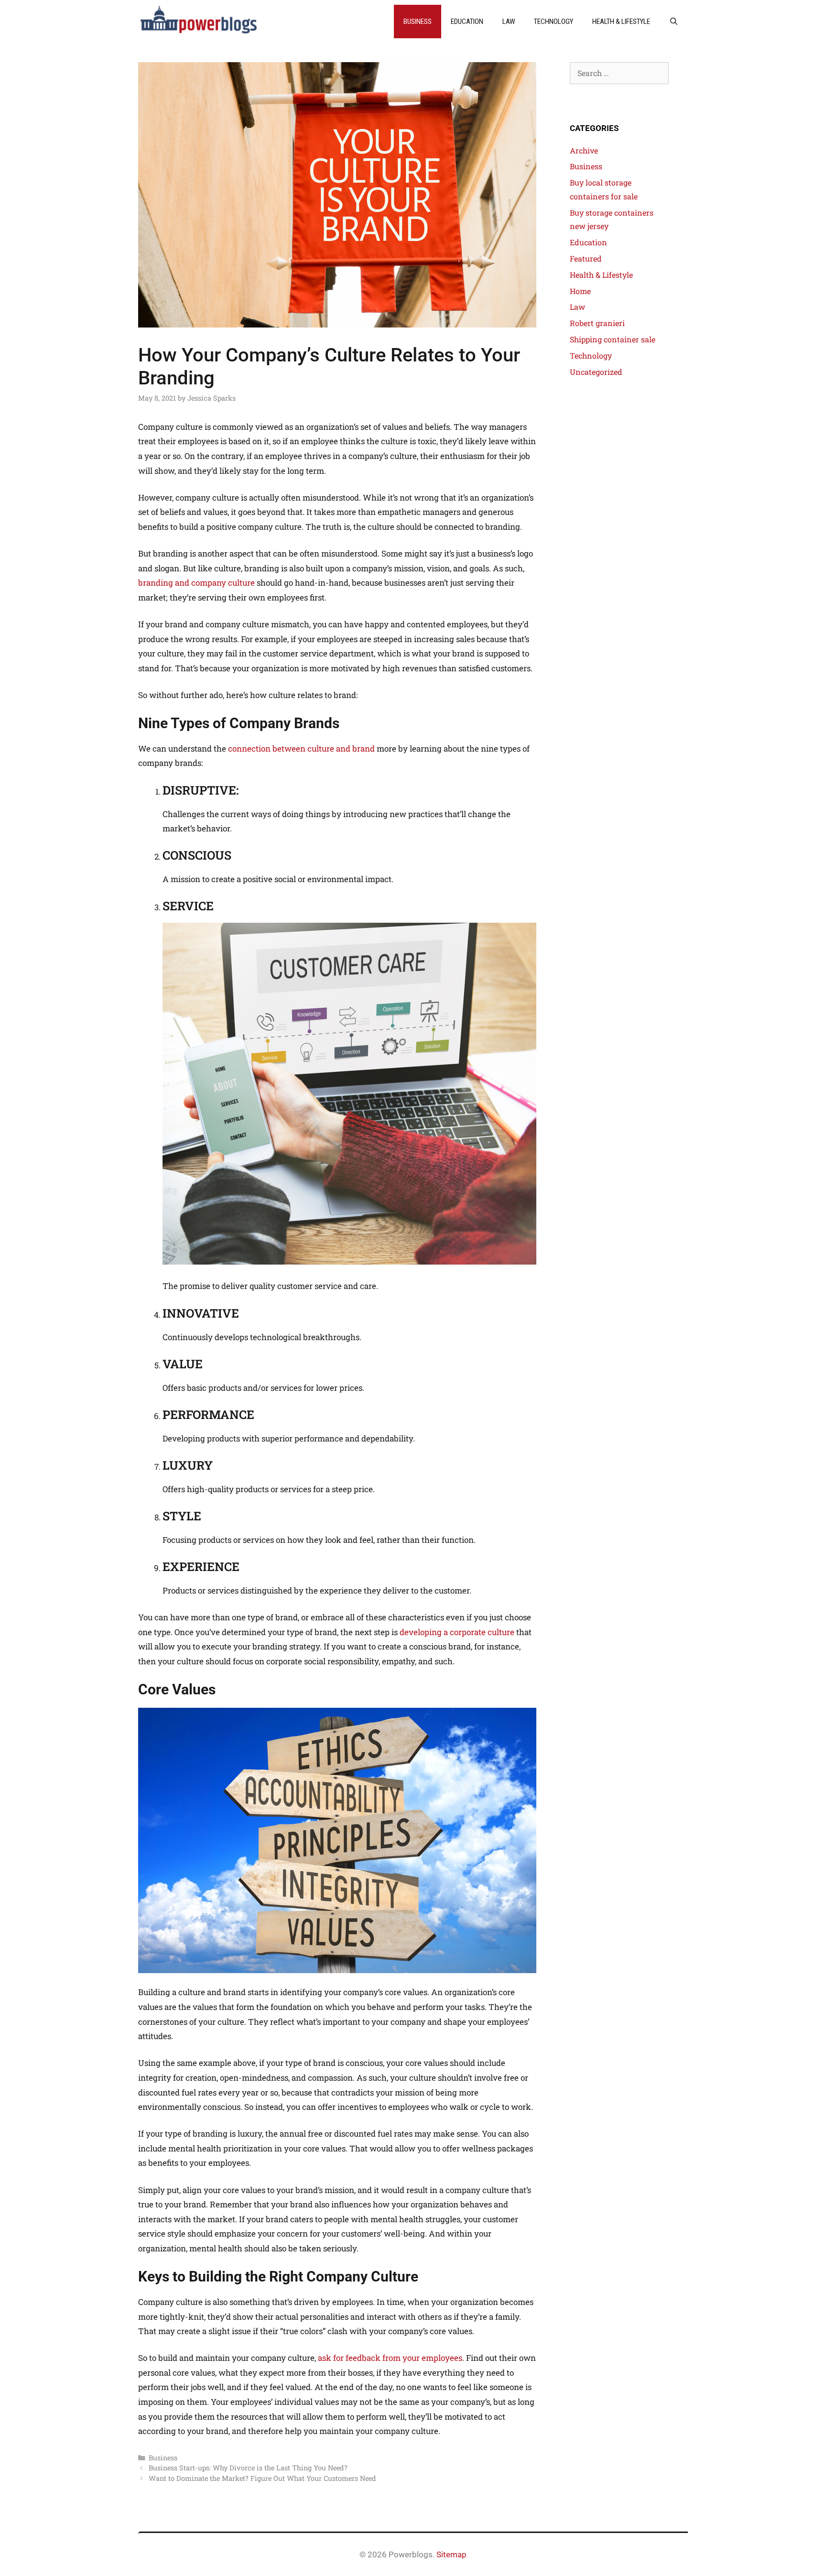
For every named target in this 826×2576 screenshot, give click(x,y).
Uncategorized (596, 372)
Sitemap (451, 2554)
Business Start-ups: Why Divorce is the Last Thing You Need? (248, 2468)
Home (580, 291)
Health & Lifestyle (621, 22)
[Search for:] (619, 73)
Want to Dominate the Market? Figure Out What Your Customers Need (262, 2478)
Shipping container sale (613, 339)
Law (509, 22)
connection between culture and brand (301, 748)
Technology (554, 22)
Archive (584, 150)
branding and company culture (196, 583)
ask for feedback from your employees (390, 2358)
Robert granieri (597, 323)
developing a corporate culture (457, 1632)
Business (418, 22)
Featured (586, 258)
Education (467, 22)
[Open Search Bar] (674, 22)
